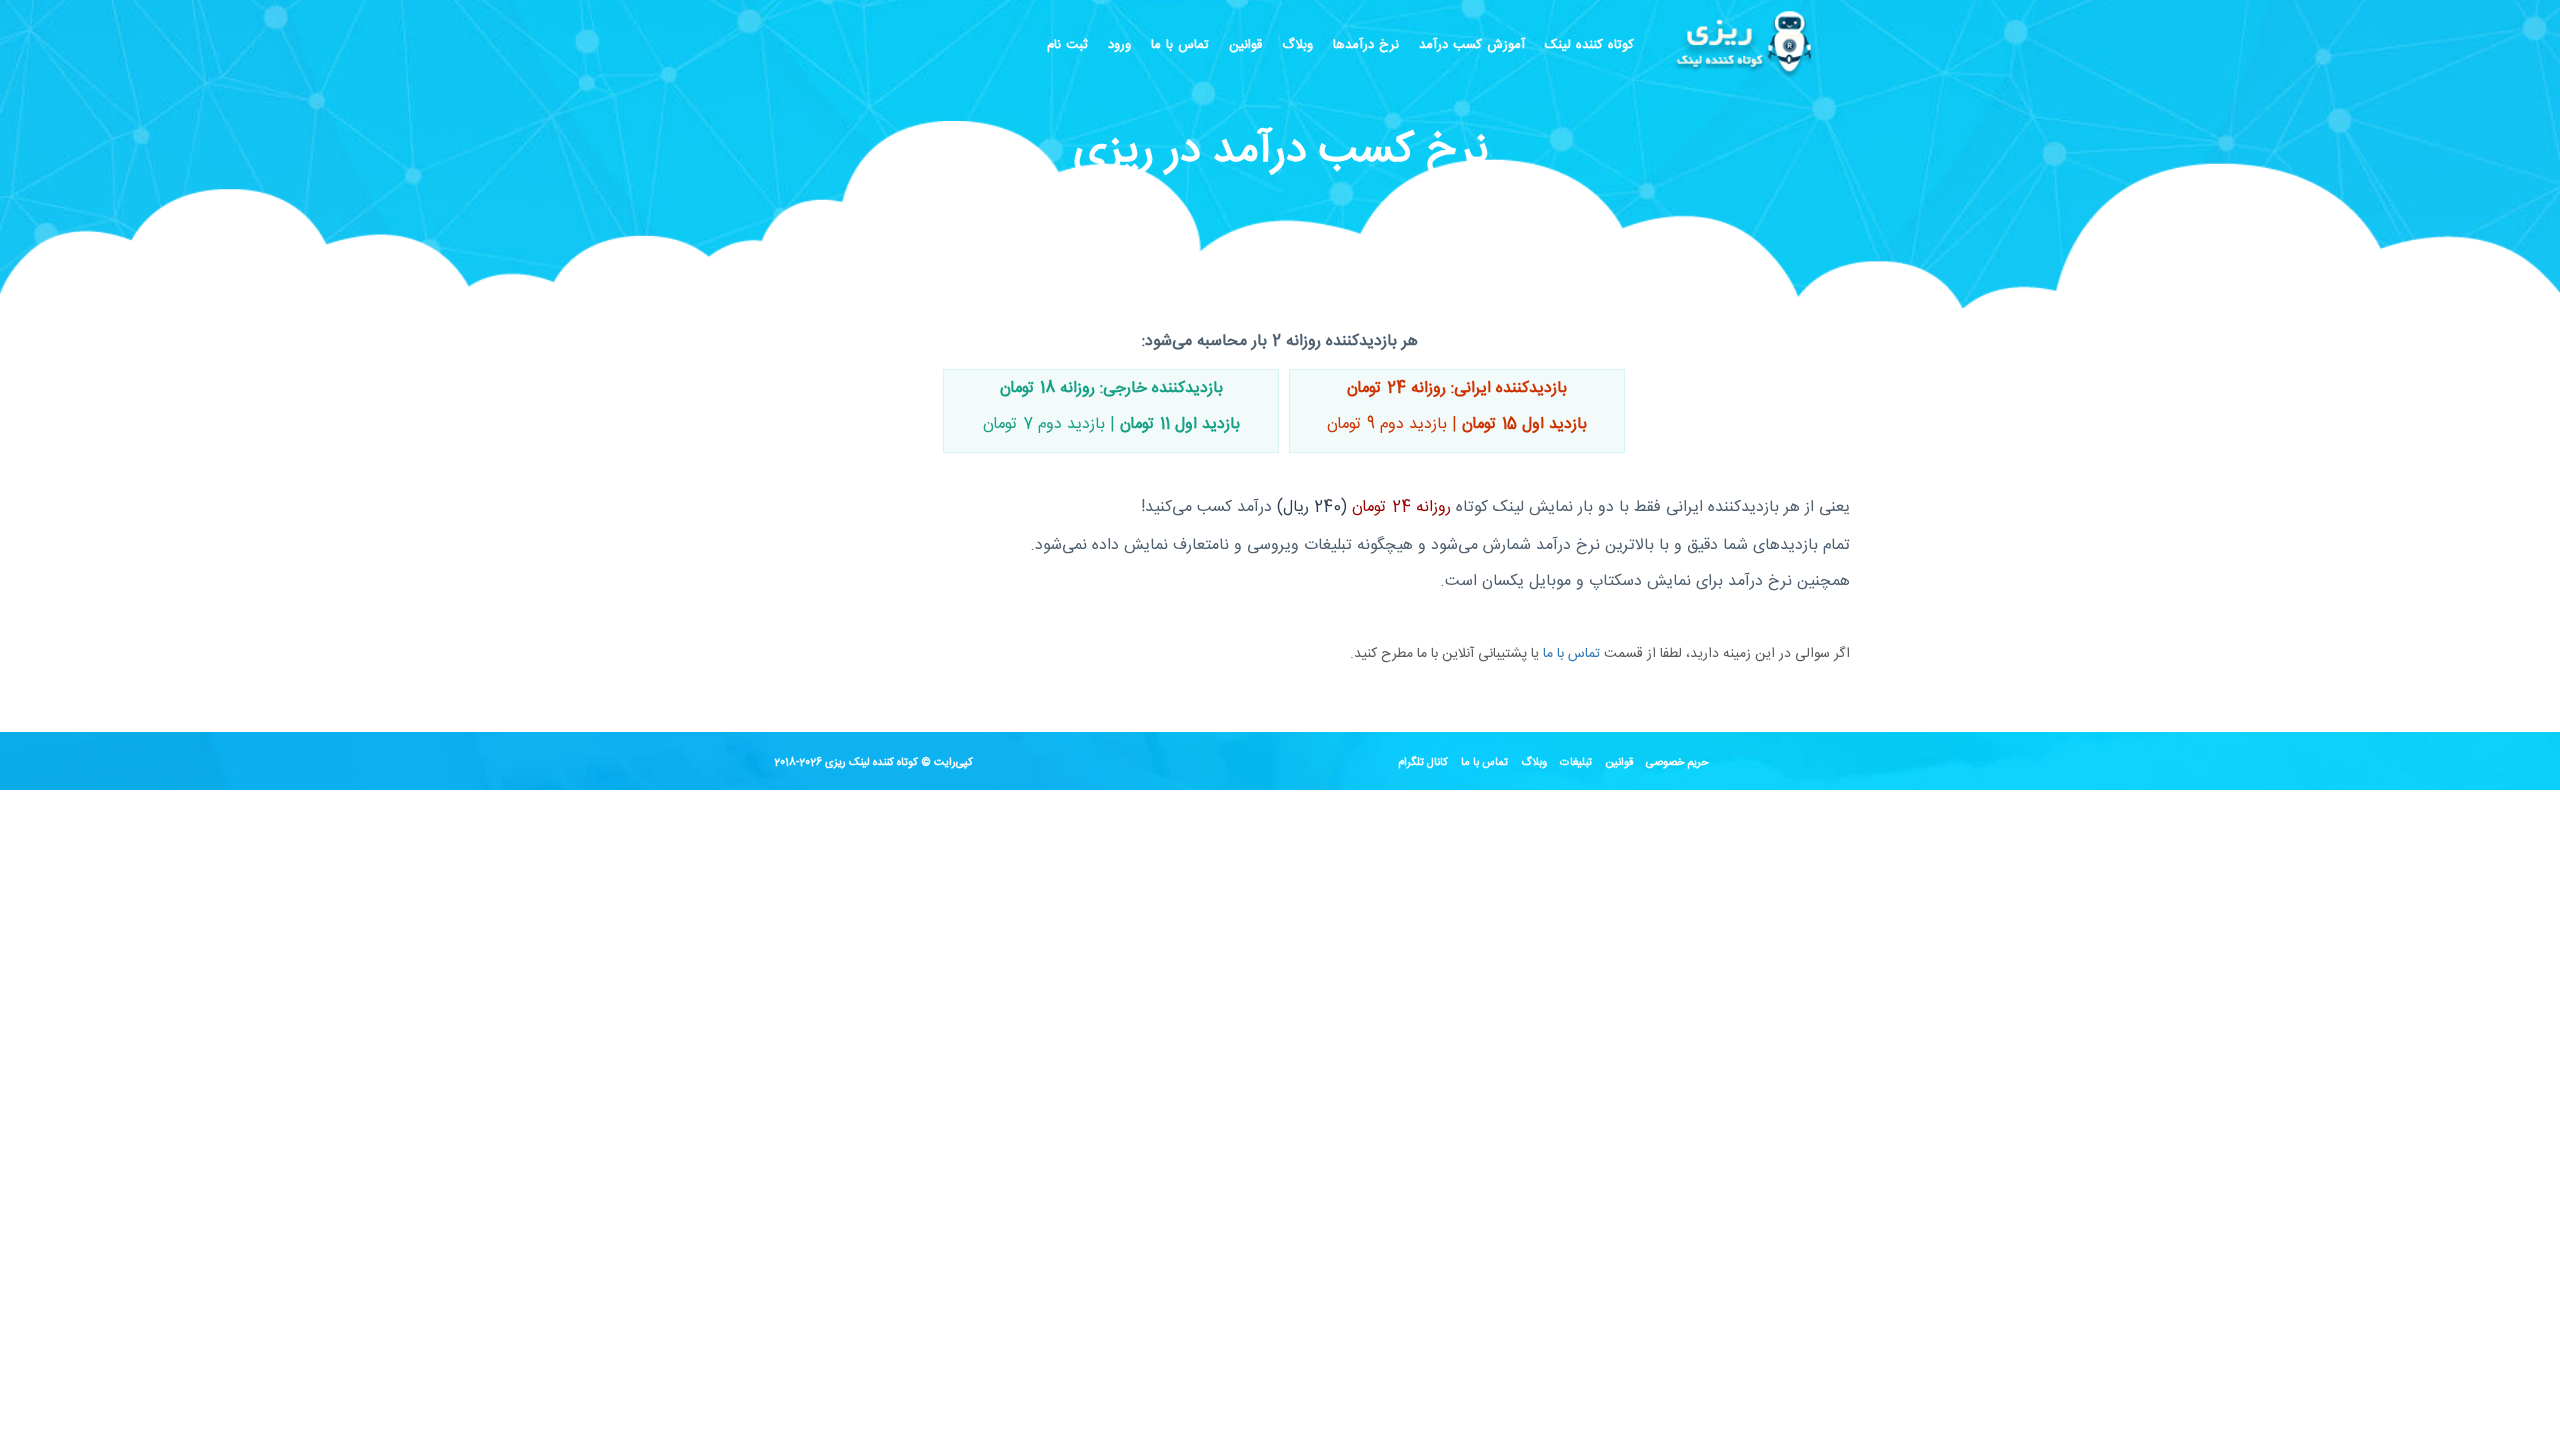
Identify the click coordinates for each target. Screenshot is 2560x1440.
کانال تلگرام (1423, 763)
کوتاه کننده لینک (1589, 45)
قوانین (1245, 45)
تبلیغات (1576, 763)
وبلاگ (1297, 45)
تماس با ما (1180, 45)
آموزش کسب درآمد (1472, 45)
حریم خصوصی (1677, 763)
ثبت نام (1067, 45)
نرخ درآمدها (1366, 45)
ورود (1119, 45)
